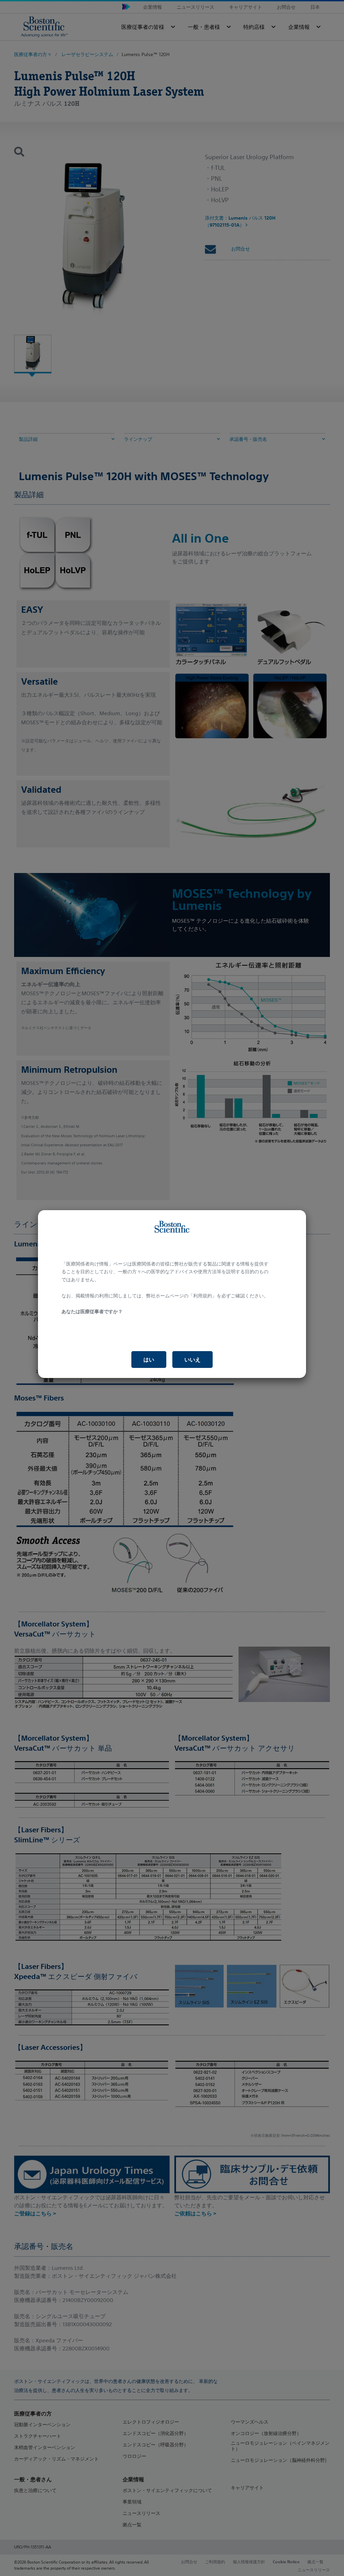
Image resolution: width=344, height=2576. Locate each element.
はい (149, 1360)
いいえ (192, 1360)
